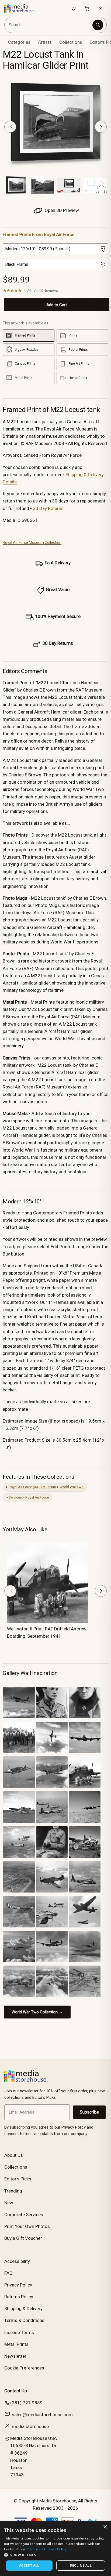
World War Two (72, 1487)
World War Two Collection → (37, 2012)
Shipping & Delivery (23, 2309)
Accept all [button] (29, 2565)
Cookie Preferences (24, 2368)
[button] (55, 2555)
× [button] (105, 2527)
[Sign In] (100, 8)
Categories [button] (19, 42)
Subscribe (89, 2112)
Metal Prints (16, 2344)
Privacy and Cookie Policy (47, 2549)
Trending (13, 2191)
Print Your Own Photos (27, 2226)
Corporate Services (24, 2215)
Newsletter (15, 2356)
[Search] (98, 25)
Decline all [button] (81, 2565)
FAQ (8, 2273)
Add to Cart (57, 305)
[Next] (101, 127)
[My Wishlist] (74, 8)
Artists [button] (45, 42)
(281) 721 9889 (26, 2403)
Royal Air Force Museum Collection (32, 542)
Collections (71, 42)
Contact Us (16, 2391)
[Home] (22, 8)
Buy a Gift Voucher (23, 2238)
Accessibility (17, 2261)
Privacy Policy (18, 2285)
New (9, 2203)
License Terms (19, 2332)
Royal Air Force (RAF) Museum (32, 1487)
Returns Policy (19, 2297)
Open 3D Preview (61, 210)
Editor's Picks (18, 2179)
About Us (14, 2155)
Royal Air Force (37, 1497)
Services (15, 1497)
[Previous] (10, 127)
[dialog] (55, 2549)
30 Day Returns (48, 508)
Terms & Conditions (24, 2320)
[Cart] (87, 8)
